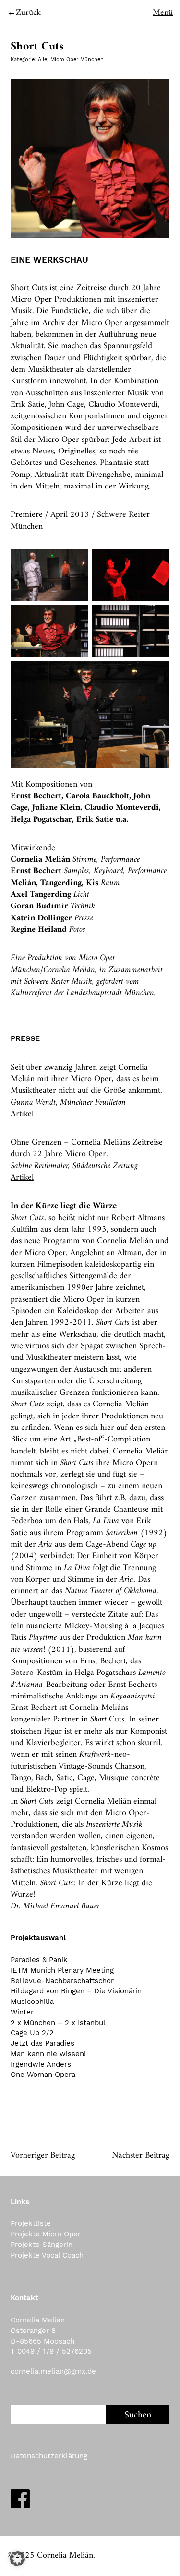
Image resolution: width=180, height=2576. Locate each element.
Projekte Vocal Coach (47, 2255)
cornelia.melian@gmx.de (53, 2371)
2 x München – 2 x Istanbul (58, 2023)
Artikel (22, 1114)
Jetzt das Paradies (42, 2043)
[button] (17, 2559)
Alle (42, 59)
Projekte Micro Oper (46, 2234)
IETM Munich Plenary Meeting (62, 1970)
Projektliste (31, 2223)
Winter (22, 2012)
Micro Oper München (77, 59)
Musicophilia (32, 2002)
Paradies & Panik (39, 1960)
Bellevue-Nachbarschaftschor (62, 1981)
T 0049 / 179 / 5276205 (51, 2351)
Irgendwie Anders (41, 2064)
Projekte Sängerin (42, 2245)
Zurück (28, 13)
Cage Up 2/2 (32, 2033)
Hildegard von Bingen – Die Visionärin (76, 1991)
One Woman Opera (43, 2075)
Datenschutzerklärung (49, 2456)
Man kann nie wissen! (48, 2054)
